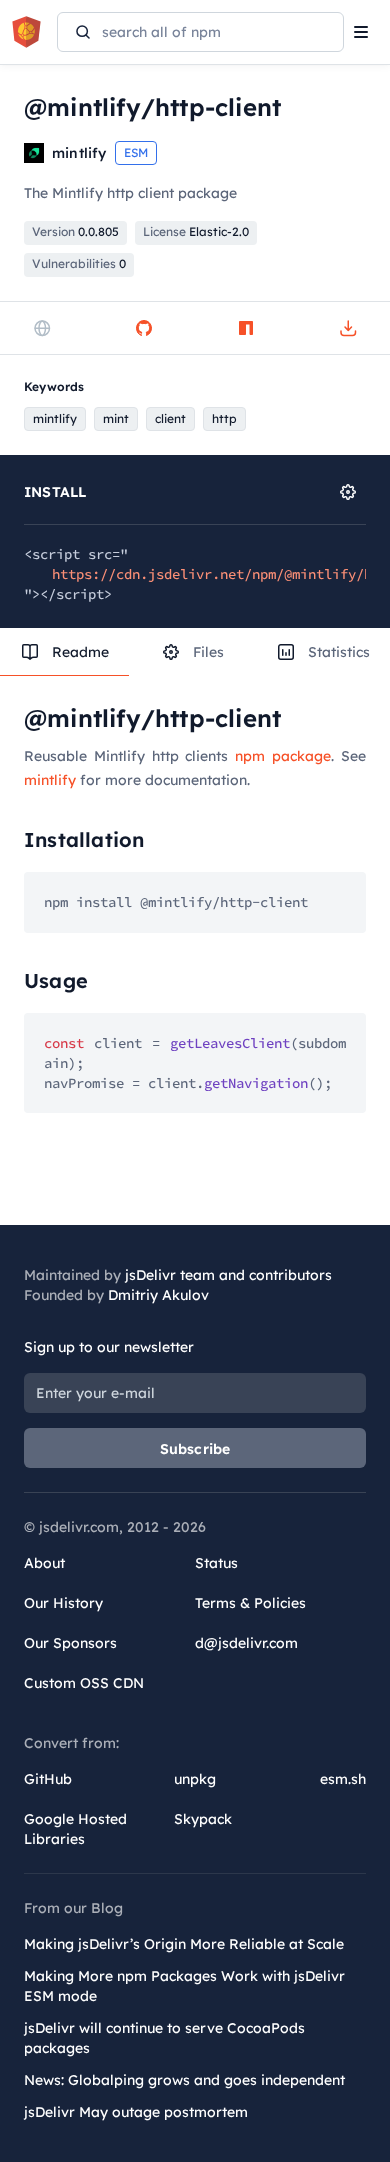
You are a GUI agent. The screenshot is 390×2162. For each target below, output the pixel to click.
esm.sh (343, 1779)
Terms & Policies (250, 1603)
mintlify (50, 780)
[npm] (246, 328)
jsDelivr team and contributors (228, 1275)
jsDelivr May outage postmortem (136, 2112)
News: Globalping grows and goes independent (184, 2080)
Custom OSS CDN (84, 1683)
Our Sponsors (70, 1643)
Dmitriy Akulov (158, 1295)
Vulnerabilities (79, 263)
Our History (63, 1603)
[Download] (348, 328)
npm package (283, 756)
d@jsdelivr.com (246, 1643)
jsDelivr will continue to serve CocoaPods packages (164, 2038)
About (44, 1563)
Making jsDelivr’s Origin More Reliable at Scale (184, 1944)
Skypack (203, 1819)
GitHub (48, 1779)
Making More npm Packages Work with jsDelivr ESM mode (184, 1986)
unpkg (195, 1779)
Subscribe (195, 1449)
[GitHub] (144, 328)
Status (216, 1563)
